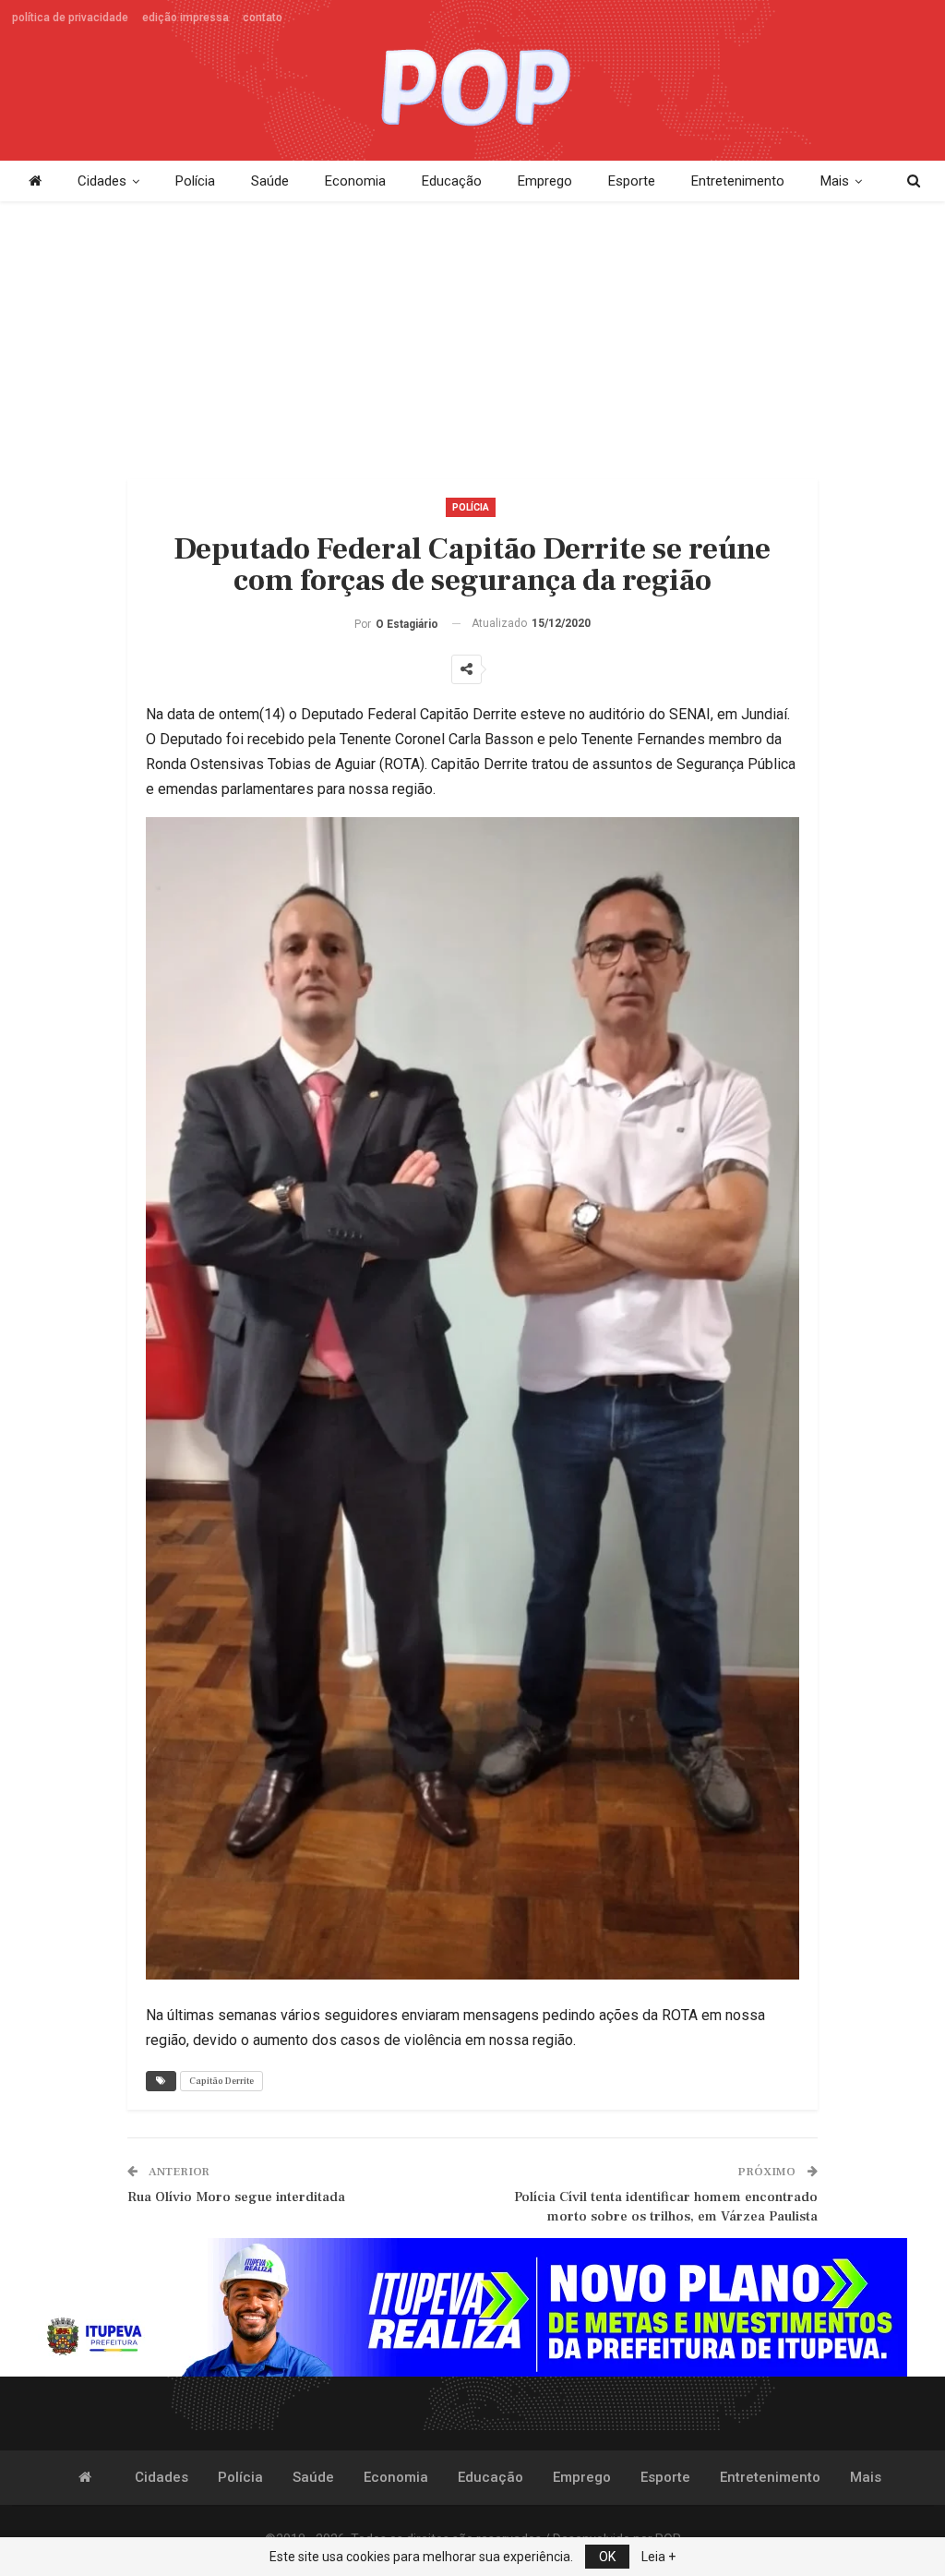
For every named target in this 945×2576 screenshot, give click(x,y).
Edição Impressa (185, 18)
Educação (452, 181)
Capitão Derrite (221, 2081)
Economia (355, 181)
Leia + (658, 2557)
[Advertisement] (473, 331)
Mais (835, 181)
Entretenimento (738, 181)
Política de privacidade (70, 18)
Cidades (102, 181)
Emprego (545, 181)
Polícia (195, 181)
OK (607, 2557)
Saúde (270, 181)
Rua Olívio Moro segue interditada (236, 2197)
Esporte (632, 181)
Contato (263, 18)
